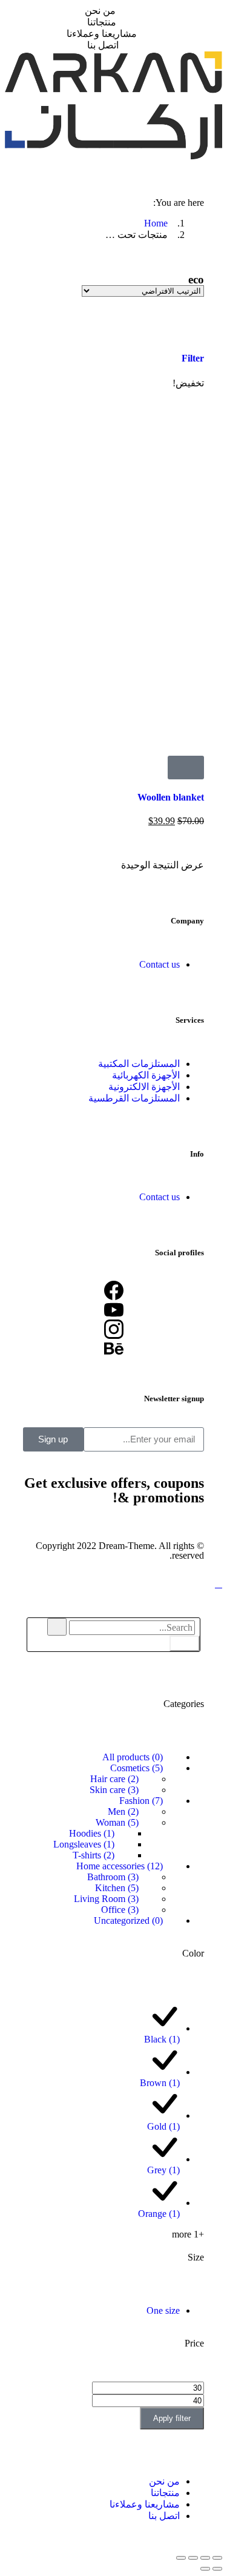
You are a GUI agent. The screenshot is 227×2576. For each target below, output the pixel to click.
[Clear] (57, 1627)
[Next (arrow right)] (205, 2569)
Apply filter (172, 2418)
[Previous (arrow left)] (217, 2569)
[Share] (205, 2558)
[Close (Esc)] (217, 2558)
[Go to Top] (219, 1584)
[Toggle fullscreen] (193, 2558)
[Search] (185, 1643)
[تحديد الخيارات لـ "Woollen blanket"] (186, 768)
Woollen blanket (171, 797)
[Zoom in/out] (181, 2558)
